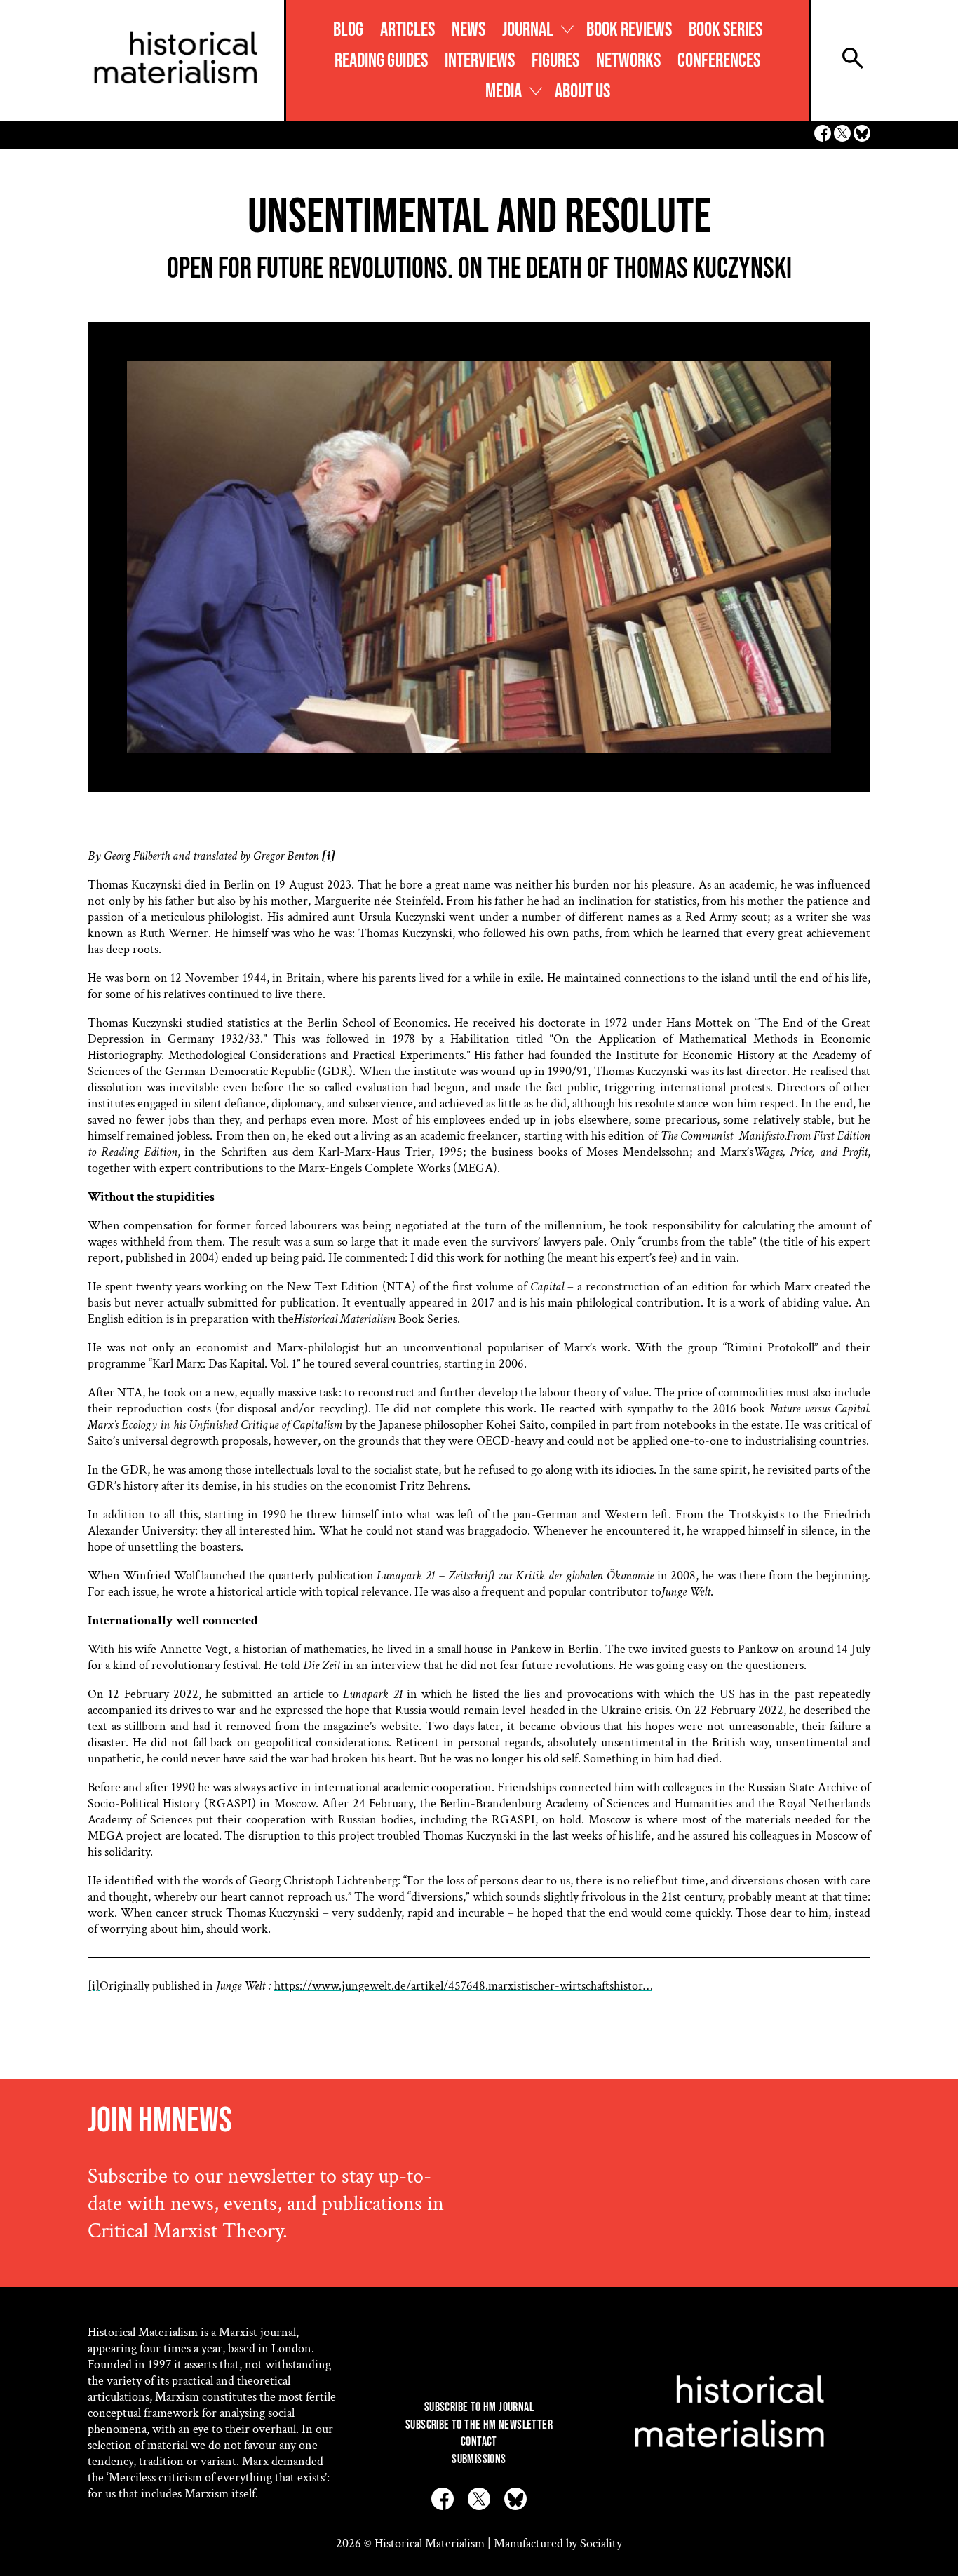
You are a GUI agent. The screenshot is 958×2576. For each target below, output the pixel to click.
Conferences (719, 61)
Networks (628, 61)
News (468, 30)
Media (504, 92)
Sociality (601, 2543)
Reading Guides (381, 61)
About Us (582, 92)
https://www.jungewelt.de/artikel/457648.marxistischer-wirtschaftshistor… (463, 1986)
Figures (555, 61)
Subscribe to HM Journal (479, 2407)
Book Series (726, 30)
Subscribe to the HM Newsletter (479, 2425)
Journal (528, 30)
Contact (479, 2442)
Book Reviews (629, 30)
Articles (407, 30)
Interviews (480, 61)
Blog (348, 30)
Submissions (479, 2459)
